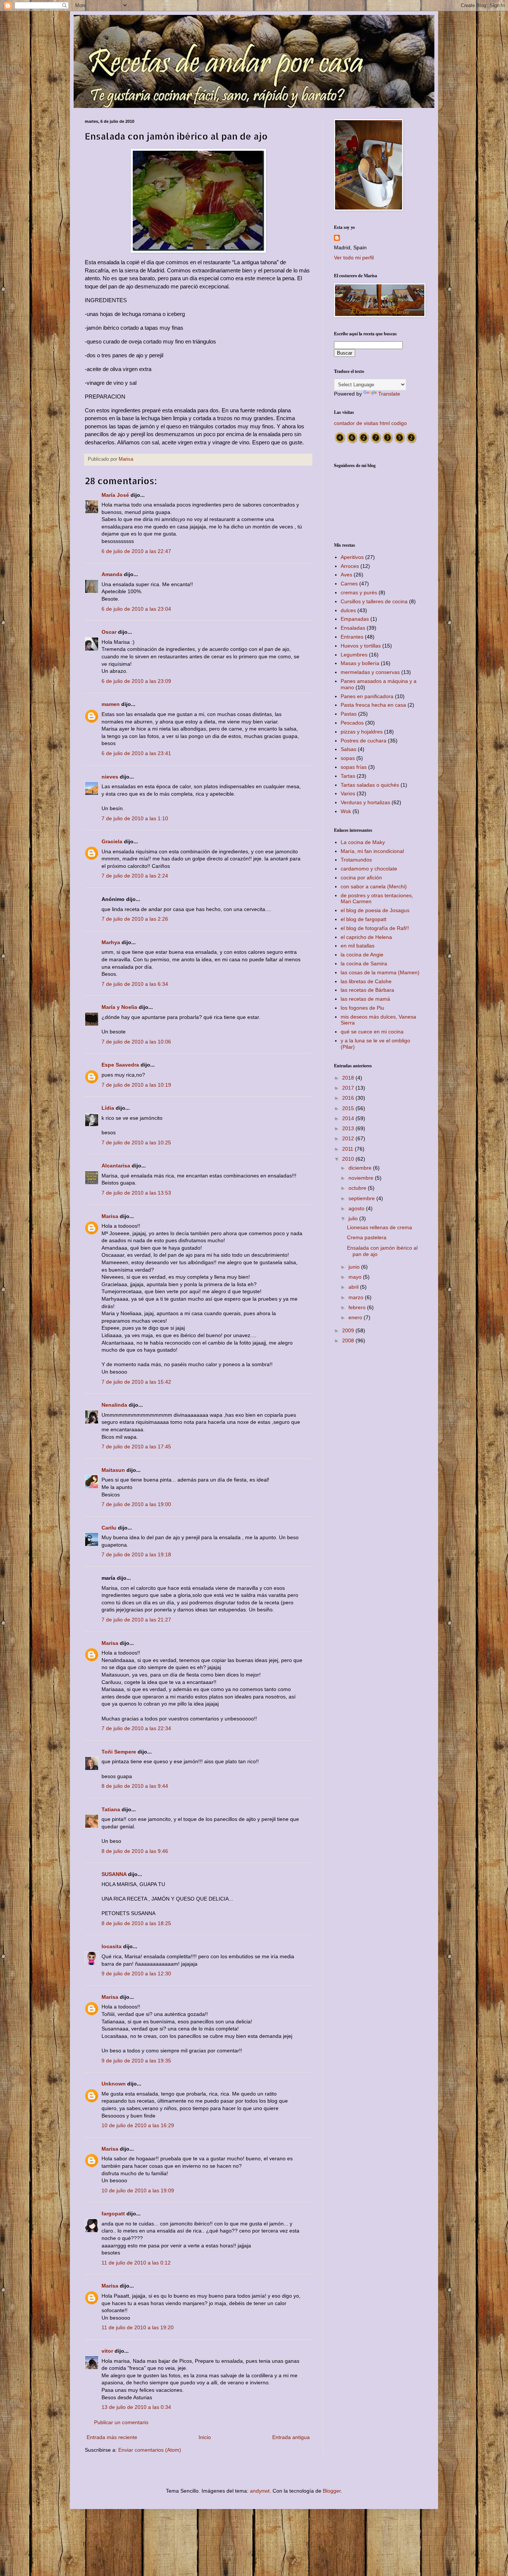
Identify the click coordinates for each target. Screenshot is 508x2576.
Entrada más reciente (112, 2437)
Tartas (348, 776)
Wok (346, 811)
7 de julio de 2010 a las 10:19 (136, 1085)
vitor (107, 2351)
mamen (111, 704)
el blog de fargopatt (364, 919)
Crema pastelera (367, 1237)
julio (354, 1218)
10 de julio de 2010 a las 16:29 (138, 2125)
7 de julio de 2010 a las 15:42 (136, 1382)
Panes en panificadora (367, 696)
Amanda (112, 574)
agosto (357, 1208)
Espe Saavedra (120, 1065)
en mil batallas (358, 946)
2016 (349, 1098)
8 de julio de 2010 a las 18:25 (136, 1923)
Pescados (352, 723)
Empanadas (355, 619)
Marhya (111, 942)
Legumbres (354, 655)
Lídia (108, 1108)
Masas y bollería (360, 663)
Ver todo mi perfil (354, 258)
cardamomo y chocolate (369, 869)
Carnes (349, 584)
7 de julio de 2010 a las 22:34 (136, 1728)
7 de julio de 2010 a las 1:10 (135, 818)
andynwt (260, 2491)
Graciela (112, 841)
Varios (348, 793)
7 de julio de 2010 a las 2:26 (135, 919)
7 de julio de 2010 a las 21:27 (136, 1620)
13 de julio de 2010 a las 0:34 (136, 2407)
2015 (349, 1108)
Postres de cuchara (364, 741)
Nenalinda (114, 1405)
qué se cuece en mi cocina (372, 1032)
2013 (349, 1128)
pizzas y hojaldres (362, 732)
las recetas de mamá (365, 999)
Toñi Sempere (119, 1752)
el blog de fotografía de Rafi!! (375, 928)
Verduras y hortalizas (365, 802)
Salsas (348, 749)
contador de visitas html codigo (370, 423)
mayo (356, 1277)
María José (116, 495)
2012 (349, 1138)
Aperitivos (352, 557)
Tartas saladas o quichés (370, 785)
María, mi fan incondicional (372, 851)
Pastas (349, 714)
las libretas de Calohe (366, 981)
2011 (348, 1149)
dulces (348, 610)
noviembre (362, 1178)
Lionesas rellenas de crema (380, 1227)
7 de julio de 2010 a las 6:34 (135, 984)
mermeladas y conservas (370, 672)
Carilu (109, 1528)
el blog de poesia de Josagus (375, 910)
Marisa (110, 1216)
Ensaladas (353, 628)
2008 (349, 1340)
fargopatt (113, 2214)
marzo (357, 1297)
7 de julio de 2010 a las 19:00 (136, 1504)
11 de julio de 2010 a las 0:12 (136, 2263)
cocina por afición (361, 878)
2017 (349, 1088)
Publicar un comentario (121, 2422)
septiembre (362, 1198)
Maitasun (113, 1470)
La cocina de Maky (363, 842)
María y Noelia (119, 1007)
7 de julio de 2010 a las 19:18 (136, 1554)
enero (356, 1317)
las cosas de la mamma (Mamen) (380, 972)
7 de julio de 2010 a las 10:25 (136, 1142)
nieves (110, 777)
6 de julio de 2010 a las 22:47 (136, 551)
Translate (389, 394)
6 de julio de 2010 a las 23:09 (136, 681)
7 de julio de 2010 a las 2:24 (135, 876)
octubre (358, 1188)
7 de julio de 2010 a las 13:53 (136, 1193)
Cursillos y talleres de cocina (374, 601)
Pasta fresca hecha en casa (373, 705)
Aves (346, 575)
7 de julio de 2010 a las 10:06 (136, 1042)
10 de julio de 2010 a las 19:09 (138, 2190)
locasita (112, 1946)
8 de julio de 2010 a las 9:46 (135, 1851)
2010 (349, 1159)
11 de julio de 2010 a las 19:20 (138, 2327)
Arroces (350, 566)
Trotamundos (356, 860)
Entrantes (352, 637)
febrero (358, 1307)
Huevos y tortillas (361, 646)
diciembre (361, 1168)
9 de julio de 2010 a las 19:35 (136, 2061)
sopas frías (354, 767)
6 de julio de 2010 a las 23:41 (136, 753)
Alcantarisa (116, 1166)
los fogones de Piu (362, 1008)
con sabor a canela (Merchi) (374, 886)
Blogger (332, 2491)
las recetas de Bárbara (367, 990)
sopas (348, 758)
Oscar (109, 632)
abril (354, 1287)
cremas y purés (359, 592)
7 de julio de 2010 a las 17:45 (136, 1447)
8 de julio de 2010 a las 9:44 (135, 1786)
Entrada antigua (291, 2437)
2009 (349, 1330)
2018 (349, 1078)
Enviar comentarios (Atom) (150, 2450)
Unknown (114, 2084)
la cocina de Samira (364, 963)
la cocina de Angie (362, 955)
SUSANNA (114, 1874)
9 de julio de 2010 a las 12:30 (136, 1973)
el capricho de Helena (366, 937)
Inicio (205, 2437)
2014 (349, 1118)
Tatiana (111, 1809)
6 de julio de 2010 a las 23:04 (136, 609)
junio (355, 1267)
